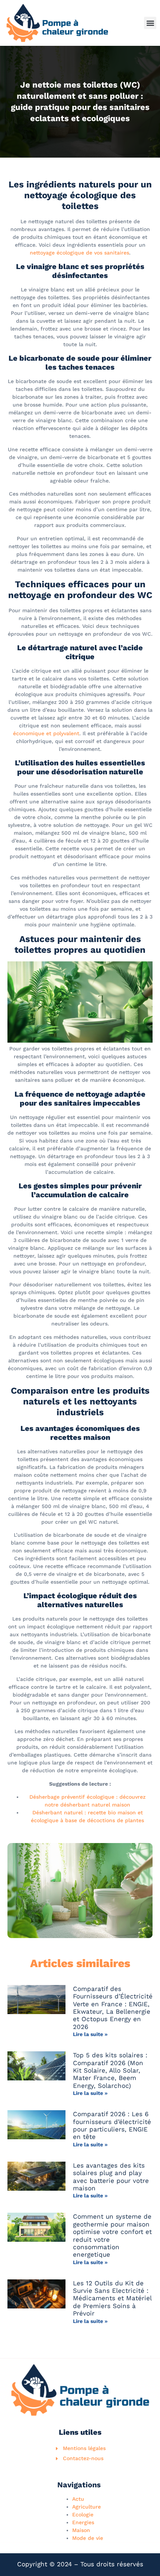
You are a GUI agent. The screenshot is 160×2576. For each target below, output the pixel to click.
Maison (81, 2530)
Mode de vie (88, 2538)
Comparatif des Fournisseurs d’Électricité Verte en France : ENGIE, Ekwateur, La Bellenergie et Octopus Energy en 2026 (113, 2008)
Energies (83, 2522)
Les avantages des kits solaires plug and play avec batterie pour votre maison (111, 2177)
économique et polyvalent (46, 733)
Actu (78, 2499)
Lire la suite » (90, 2034)
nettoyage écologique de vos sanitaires (79, 253)
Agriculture (87, 2507)
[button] (150, 23)
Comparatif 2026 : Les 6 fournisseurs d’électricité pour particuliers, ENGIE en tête (112, 2125)
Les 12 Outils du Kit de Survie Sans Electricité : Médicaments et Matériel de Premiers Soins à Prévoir (112, 2298)
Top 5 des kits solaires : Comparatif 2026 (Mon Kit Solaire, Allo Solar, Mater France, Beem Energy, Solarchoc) (110, 2070)
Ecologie (83, 2515)
